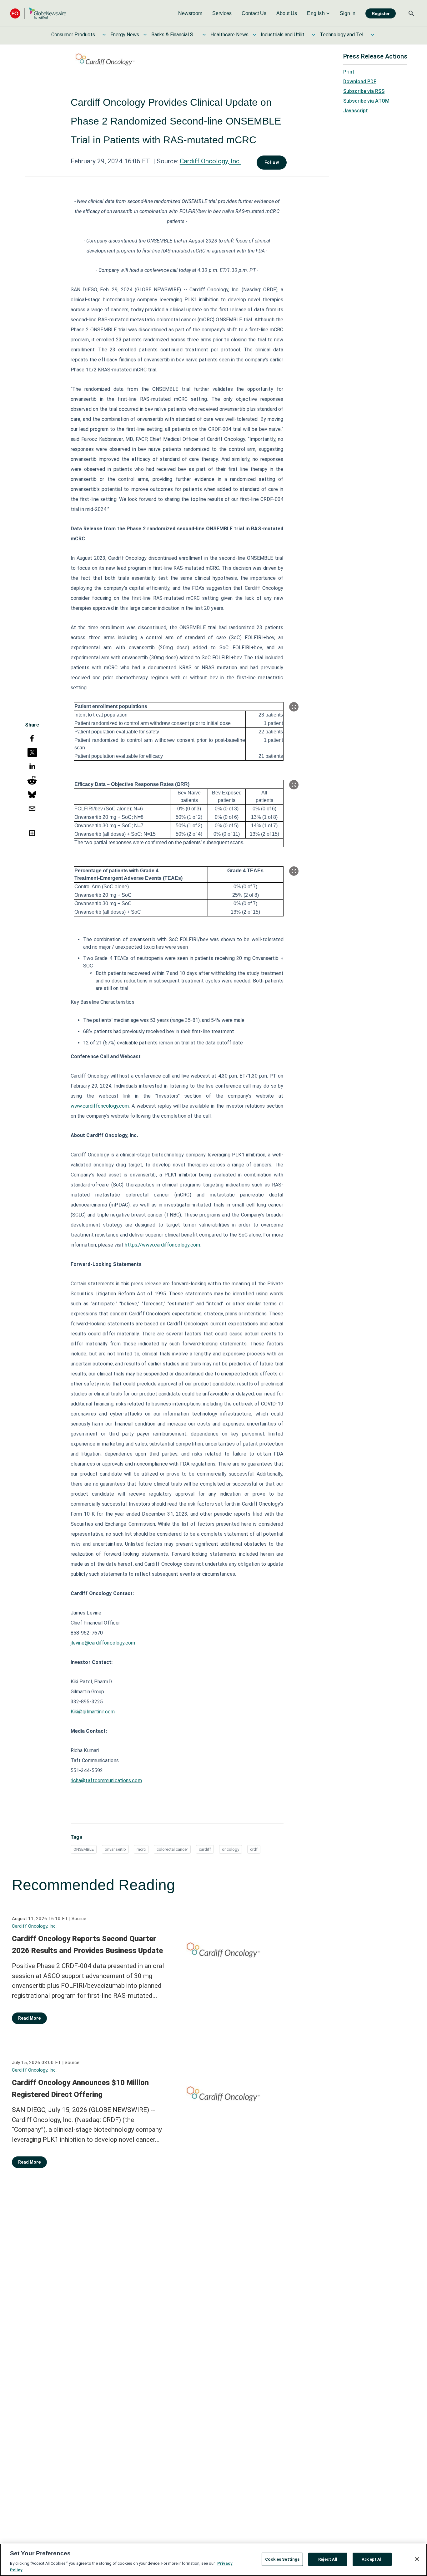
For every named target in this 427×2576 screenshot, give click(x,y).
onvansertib (115, 1849)
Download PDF (360, 82)
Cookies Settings (282, 2559)
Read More (29, 2018)
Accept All (372, 2559)
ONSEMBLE (84, 1849)
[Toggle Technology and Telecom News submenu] (373, 35)
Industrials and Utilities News (284, 35)
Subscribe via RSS (364, 91)
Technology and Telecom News (343, 35)
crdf (254, 1849)
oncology (231, 1849)
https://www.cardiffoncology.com (162, 1245)
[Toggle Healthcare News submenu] (254, 35)
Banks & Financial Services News (175, 35)
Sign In (348, 13)
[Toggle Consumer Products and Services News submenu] (104, 35)
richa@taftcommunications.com (106, 1780)
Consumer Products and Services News (75, 35)
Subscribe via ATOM (366, 101)
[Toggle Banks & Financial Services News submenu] (204, 35)
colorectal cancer (172, 1849)
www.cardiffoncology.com (100, 1106)
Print (349, 72)
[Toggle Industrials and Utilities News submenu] (314, 35)
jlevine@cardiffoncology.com (103, 1643)
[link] (190, 13)
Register (381, 13)
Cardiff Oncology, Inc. (210, 161)
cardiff (205, 1849)
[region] (213, 2560)
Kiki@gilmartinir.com (93, 1712)
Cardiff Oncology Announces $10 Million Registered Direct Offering (80, 2089)
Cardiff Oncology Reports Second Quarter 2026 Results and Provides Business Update (87, 1945)
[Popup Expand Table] (294, 707)
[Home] (38, 13)
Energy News (125, 35)
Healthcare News (229, 35)
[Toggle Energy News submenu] (145, 35)
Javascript (356, 111)
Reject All (328, 2559)
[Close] (417, 2559)
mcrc (141, 1849)
